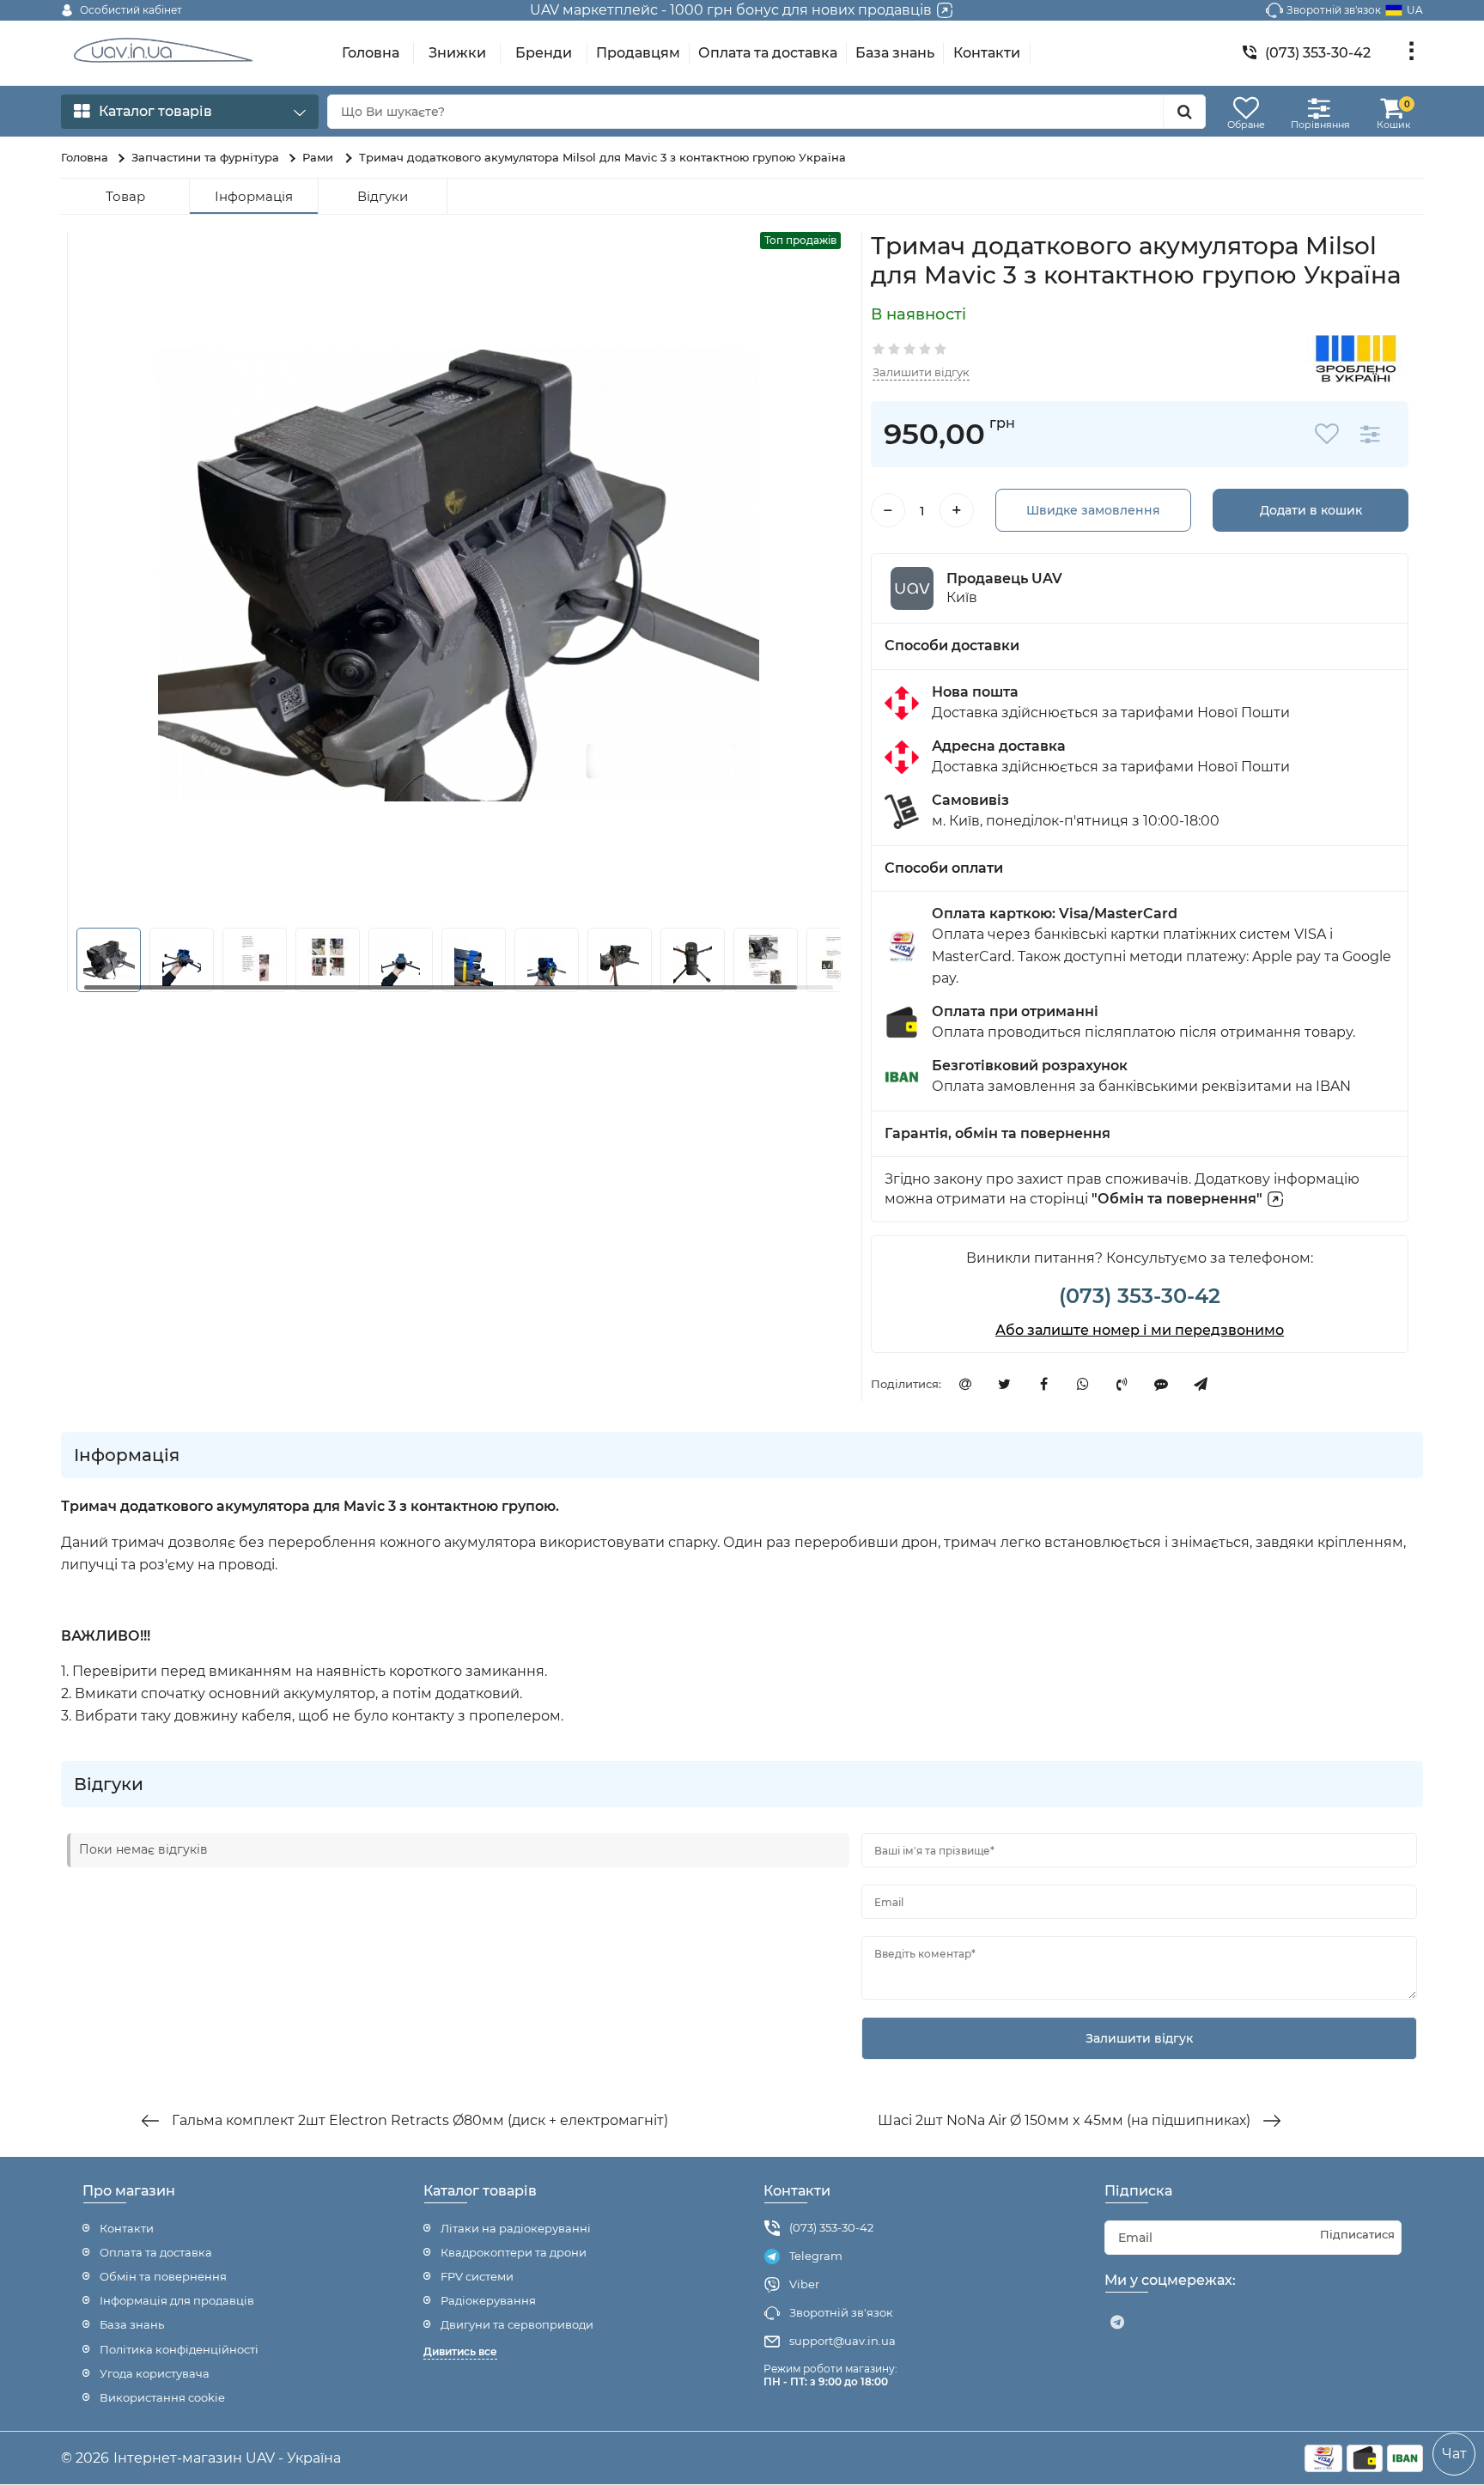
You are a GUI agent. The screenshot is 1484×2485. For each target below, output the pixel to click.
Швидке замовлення (1093, 510)
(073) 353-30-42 (1140, 1296)
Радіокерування (488, 2300)
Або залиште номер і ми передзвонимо (1140, 1331)
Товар (125, 196)
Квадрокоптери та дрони (514, 2252)
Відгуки (383, 196)
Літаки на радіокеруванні (516, 2228)
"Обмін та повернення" (1177, 1199)
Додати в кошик (1311, 510)
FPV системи (477, 2276)
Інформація (254, 196)
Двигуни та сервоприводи (517, 2324)
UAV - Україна (293, 2458)
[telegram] (1117, 2323)
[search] (1184, 112)
